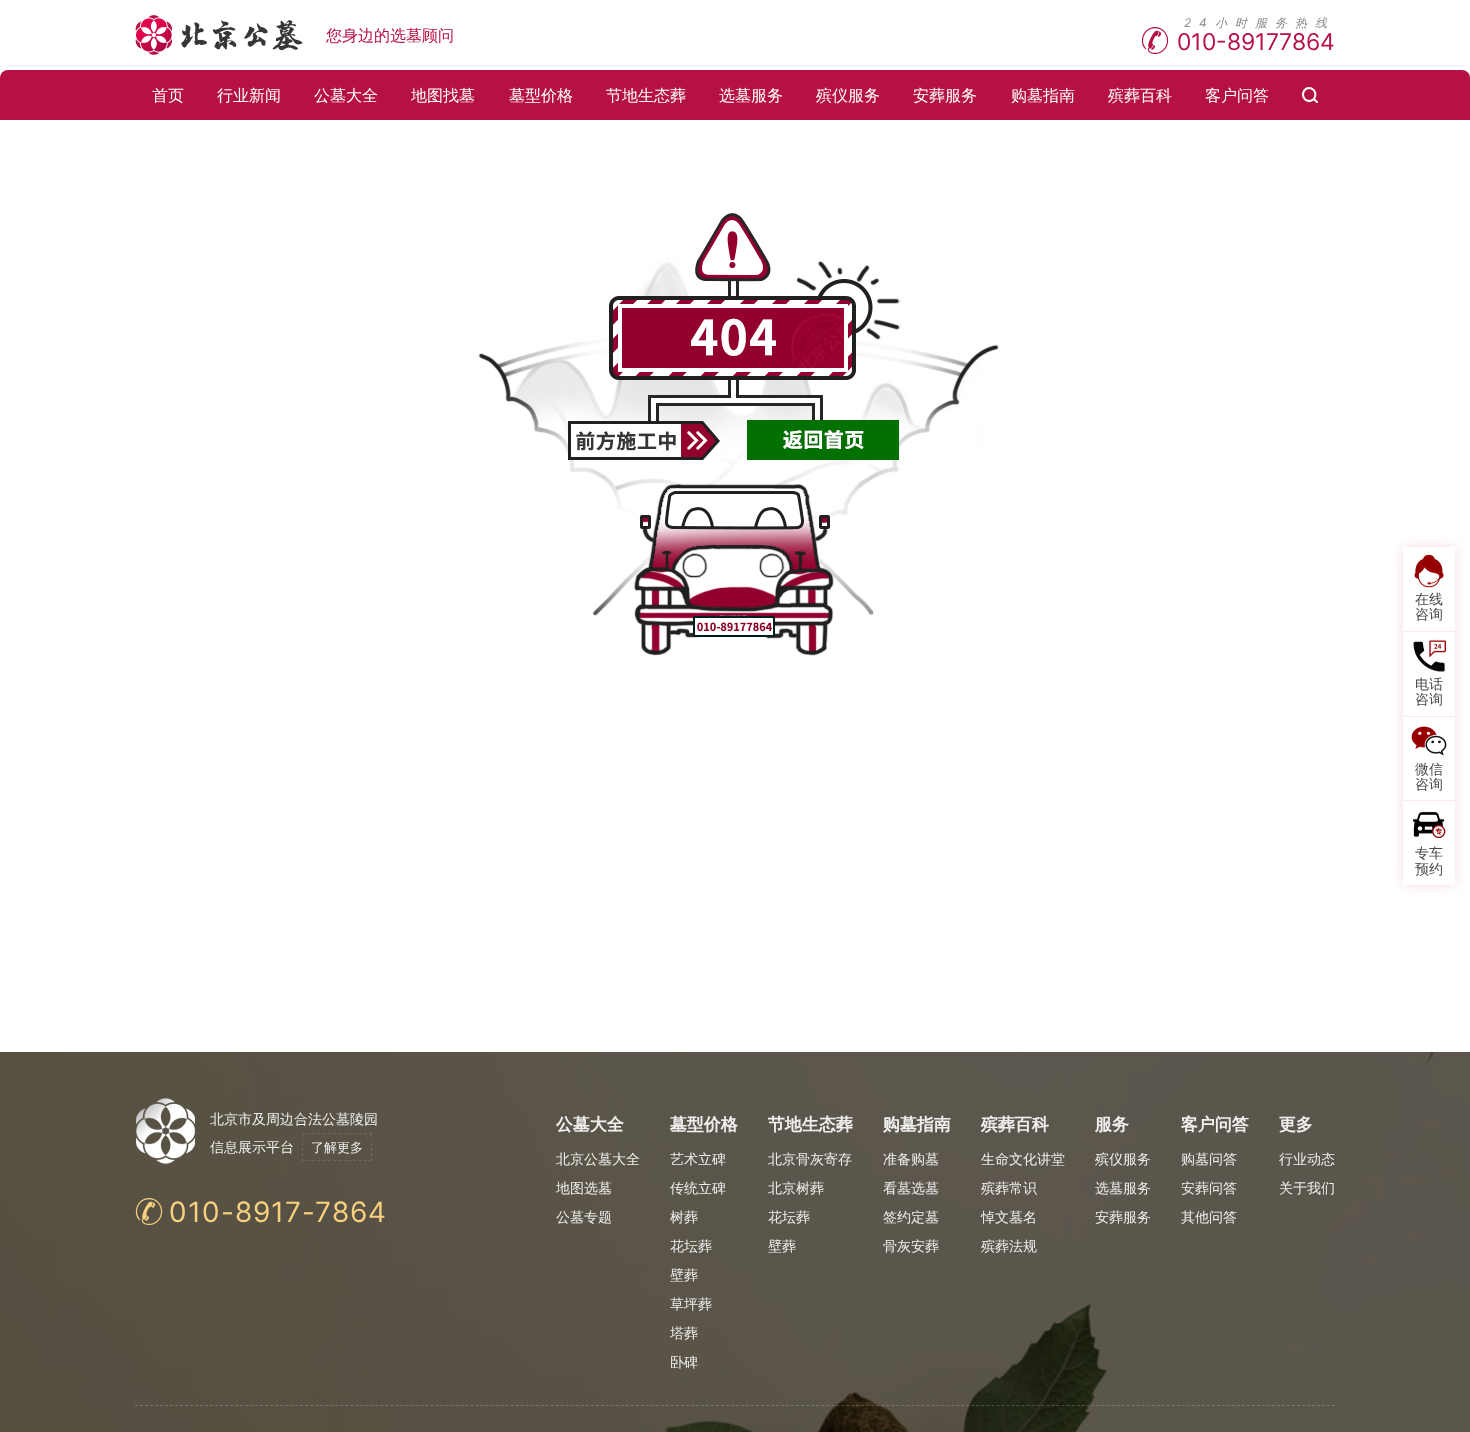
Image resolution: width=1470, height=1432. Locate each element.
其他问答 (1209, 1216)
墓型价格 (541, 95)
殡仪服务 (848, 95)
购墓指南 (1043, 95)
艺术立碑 (698, 1158)
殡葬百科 (1140, 95)
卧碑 (684, 1361)
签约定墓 (911, 1216)
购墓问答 (1209, 1158)
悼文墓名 (1009, 1216)
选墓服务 (751, 95)
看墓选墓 (911, 1187)
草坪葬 (691, 1303)
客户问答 (1237, 95)
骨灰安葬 (911, 1245)
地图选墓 (584, 1187)
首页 (168, 95)
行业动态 (1307, 1158)
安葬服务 (945, 95)
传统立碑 (698, 1187)
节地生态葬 (646, 95)
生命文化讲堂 (1023, 1158)
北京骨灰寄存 (810, 1158)
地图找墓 (443, 95)
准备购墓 (911, 1158)
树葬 (684, 1216)
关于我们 (1307, 1187)
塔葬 (684, 1332)
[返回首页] (823, 440)
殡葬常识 (1009, 1187)
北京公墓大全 (598, 1158)
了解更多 (337, 1147)
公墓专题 (584, 1216)
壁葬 (684, 1274)
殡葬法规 (1009, 1245)
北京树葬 (796, 1187)
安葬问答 (1209, 1187)
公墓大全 (346, 95)
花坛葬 (691, 1245)
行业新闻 (249, 95)
